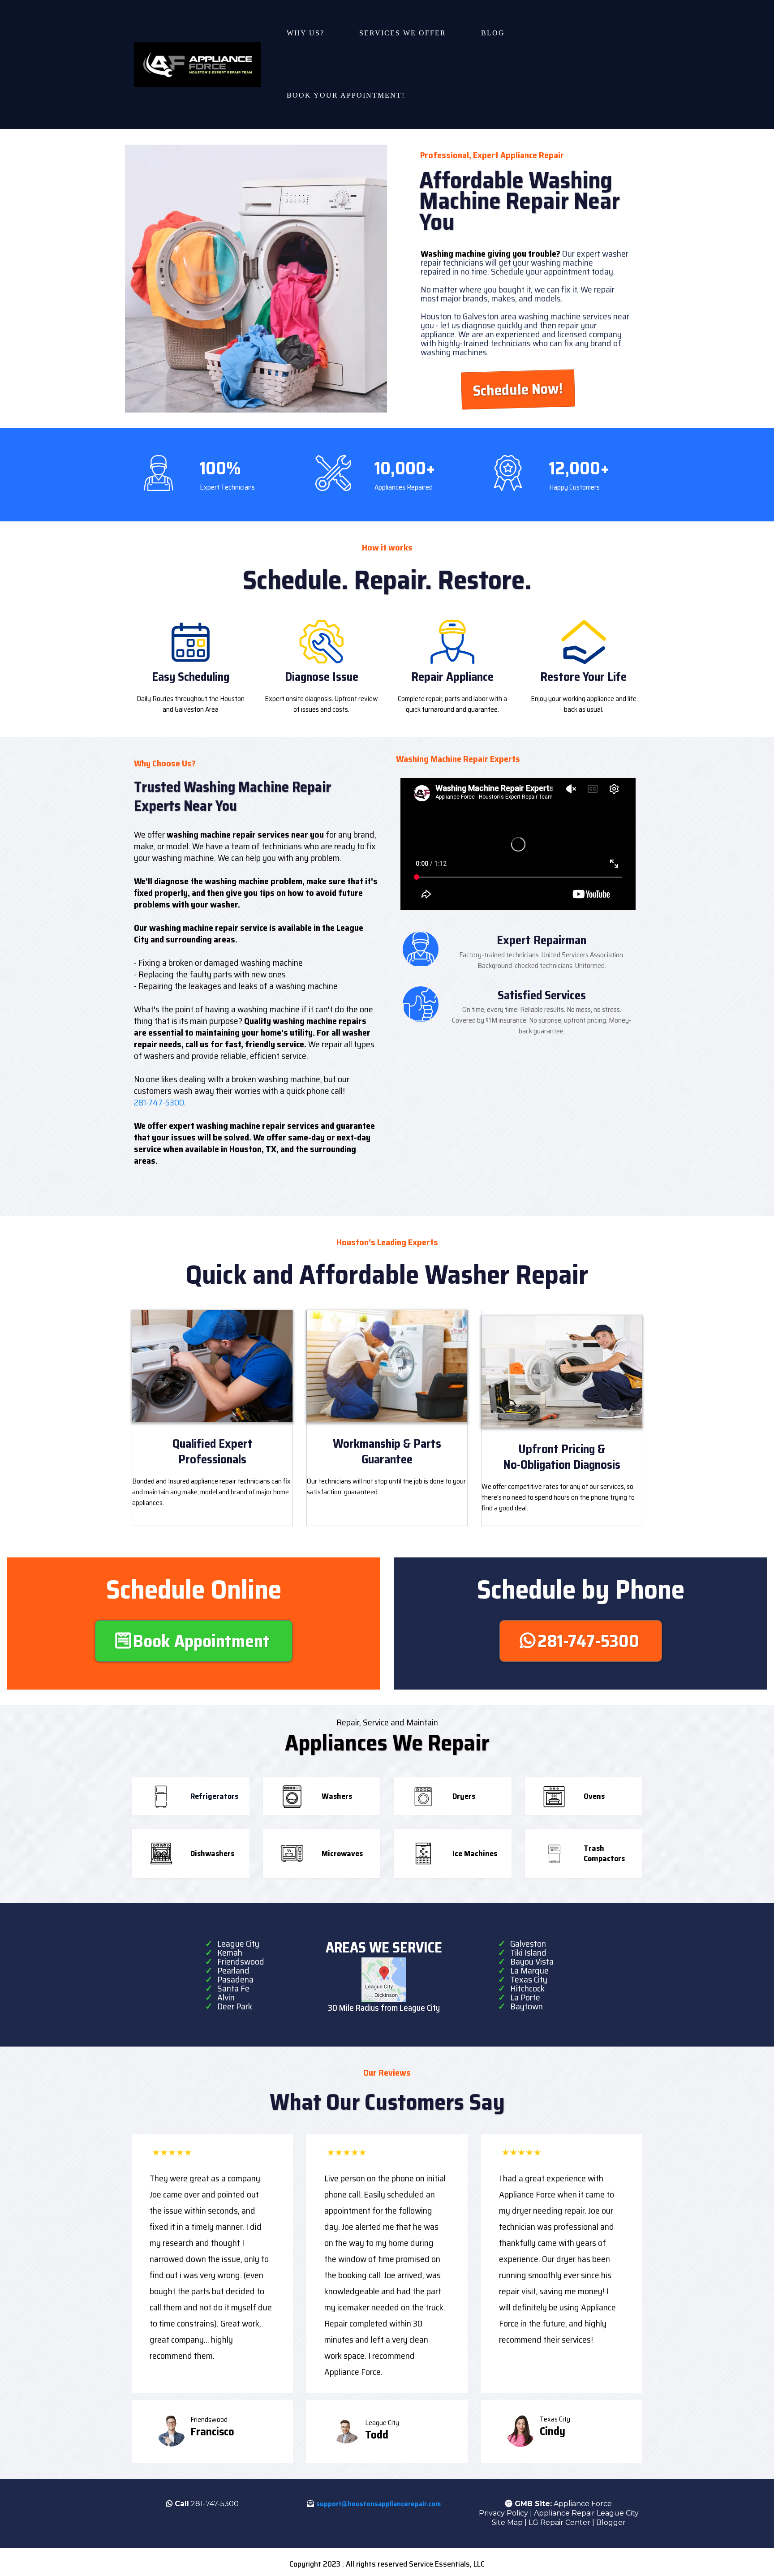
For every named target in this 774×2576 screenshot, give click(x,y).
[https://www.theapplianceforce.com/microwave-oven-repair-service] (292, 1854)
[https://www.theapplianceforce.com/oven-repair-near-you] (554, 1797)
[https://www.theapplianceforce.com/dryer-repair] (423, 1797)
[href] (384, 1980)
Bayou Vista (532, 1961)
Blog (493, 33)
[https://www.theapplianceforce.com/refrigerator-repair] (161, 1797)
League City (238, 1944)
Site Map (507, 2522)
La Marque (529, 1970)
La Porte (525, 1997)
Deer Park (235, 2006)
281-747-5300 (159, 1102)
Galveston (528, 1944)
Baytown (527, 2006)
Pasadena (235, 1979)
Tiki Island (528, 1952)
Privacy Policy (503, 2513)
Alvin (226, 1997)
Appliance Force (583, 2504)
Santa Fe (233, 1988)
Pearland (233, 1970)
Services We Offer (403, 33)
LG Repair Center (559, 2522)
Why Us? (305, 33)
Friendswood (241, 1961)
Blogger (611, 2522)
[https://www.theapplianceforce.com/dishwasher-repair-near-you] (161, 1854)
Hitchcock (527, 1988)
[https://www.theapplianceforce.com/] (198, 64)
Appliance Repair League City (586, 2513)
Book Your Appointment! (346, 95)
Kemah (230, 1952)
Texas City (529, 1979)
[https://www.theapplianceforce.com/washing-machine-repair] (292, 1797)
